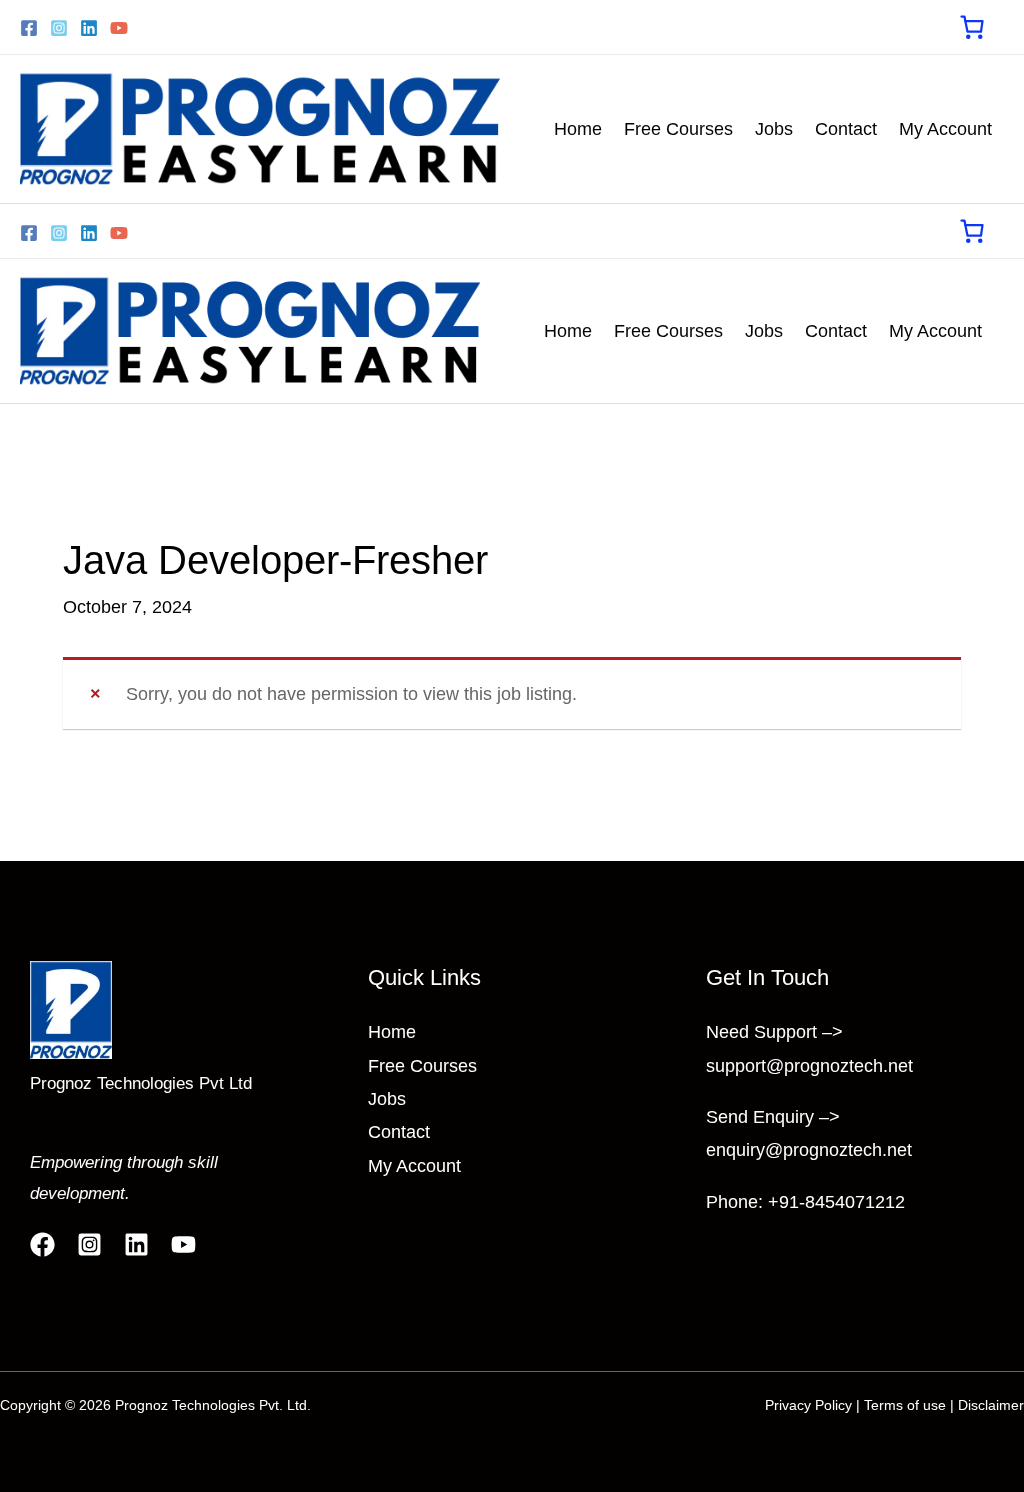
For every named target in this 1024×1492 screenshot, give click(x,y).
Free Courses (678, 129)
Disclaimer (991, 1405)
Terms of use (905, 1405)
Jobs (774, 129)
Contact (846, 129)
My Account (945, 129)
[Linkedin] (89, 28)
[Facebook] (29, 28)
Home (578, 129)
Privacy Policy (808, 1405)
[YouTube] (119, 28)
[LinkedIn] (136, 1244)
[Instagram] (59, 28)
